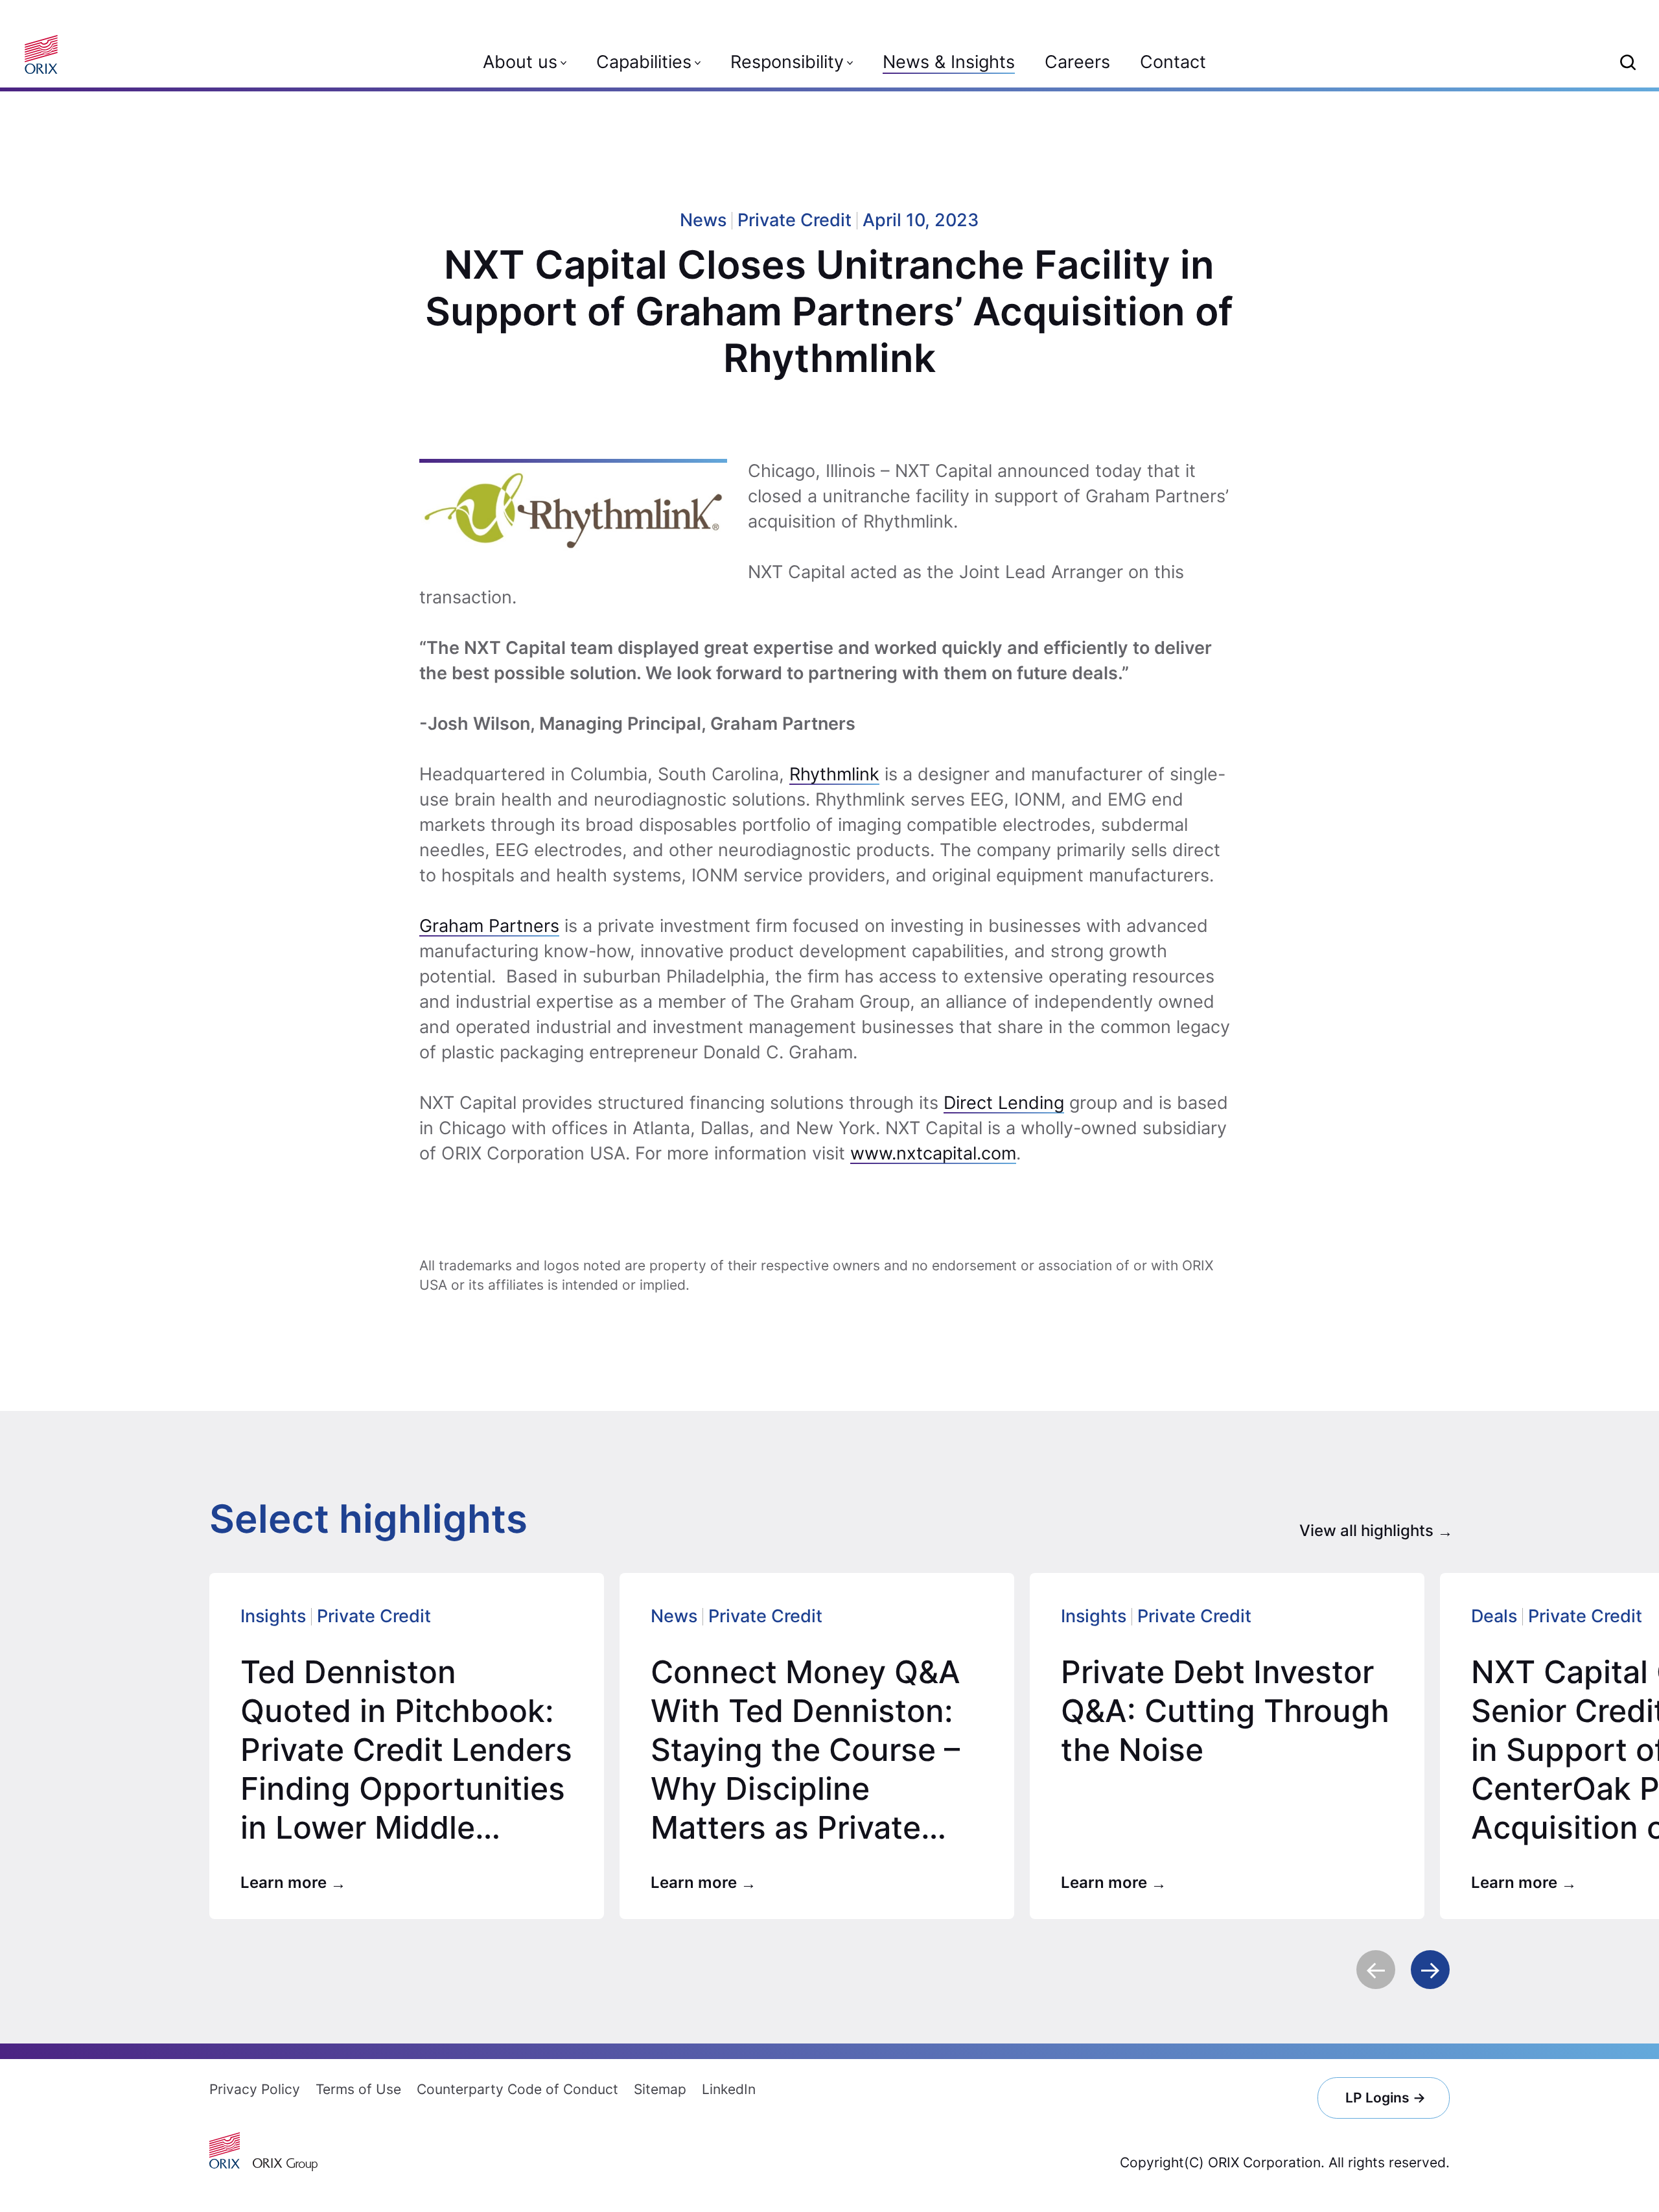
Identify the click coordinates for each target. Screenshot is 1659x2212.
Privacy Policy (255, 2089)
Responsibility (787, 62)
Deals (1494, 1616)
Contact (1173, 62)
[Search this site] (1628, 62)
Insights (273, 1616)
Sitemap (660, 2089)
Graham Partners (489, 926)
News (674, 1616)
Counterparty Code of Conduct (517, 2089)
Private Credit (374, 1616)
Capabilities (644, 62)
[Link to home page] (46, 54)
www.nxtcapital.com (933, 1153)
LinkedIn (729, 2089)
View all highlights (1366, 1531)
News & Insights (949, 62)
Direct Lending (1004, 1103)
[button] (1376, 1970)
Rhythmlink (834, 774)
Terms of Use (358, 2089)
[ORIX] (225, 2150)
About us (520, 62)
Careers (1077, 62)
